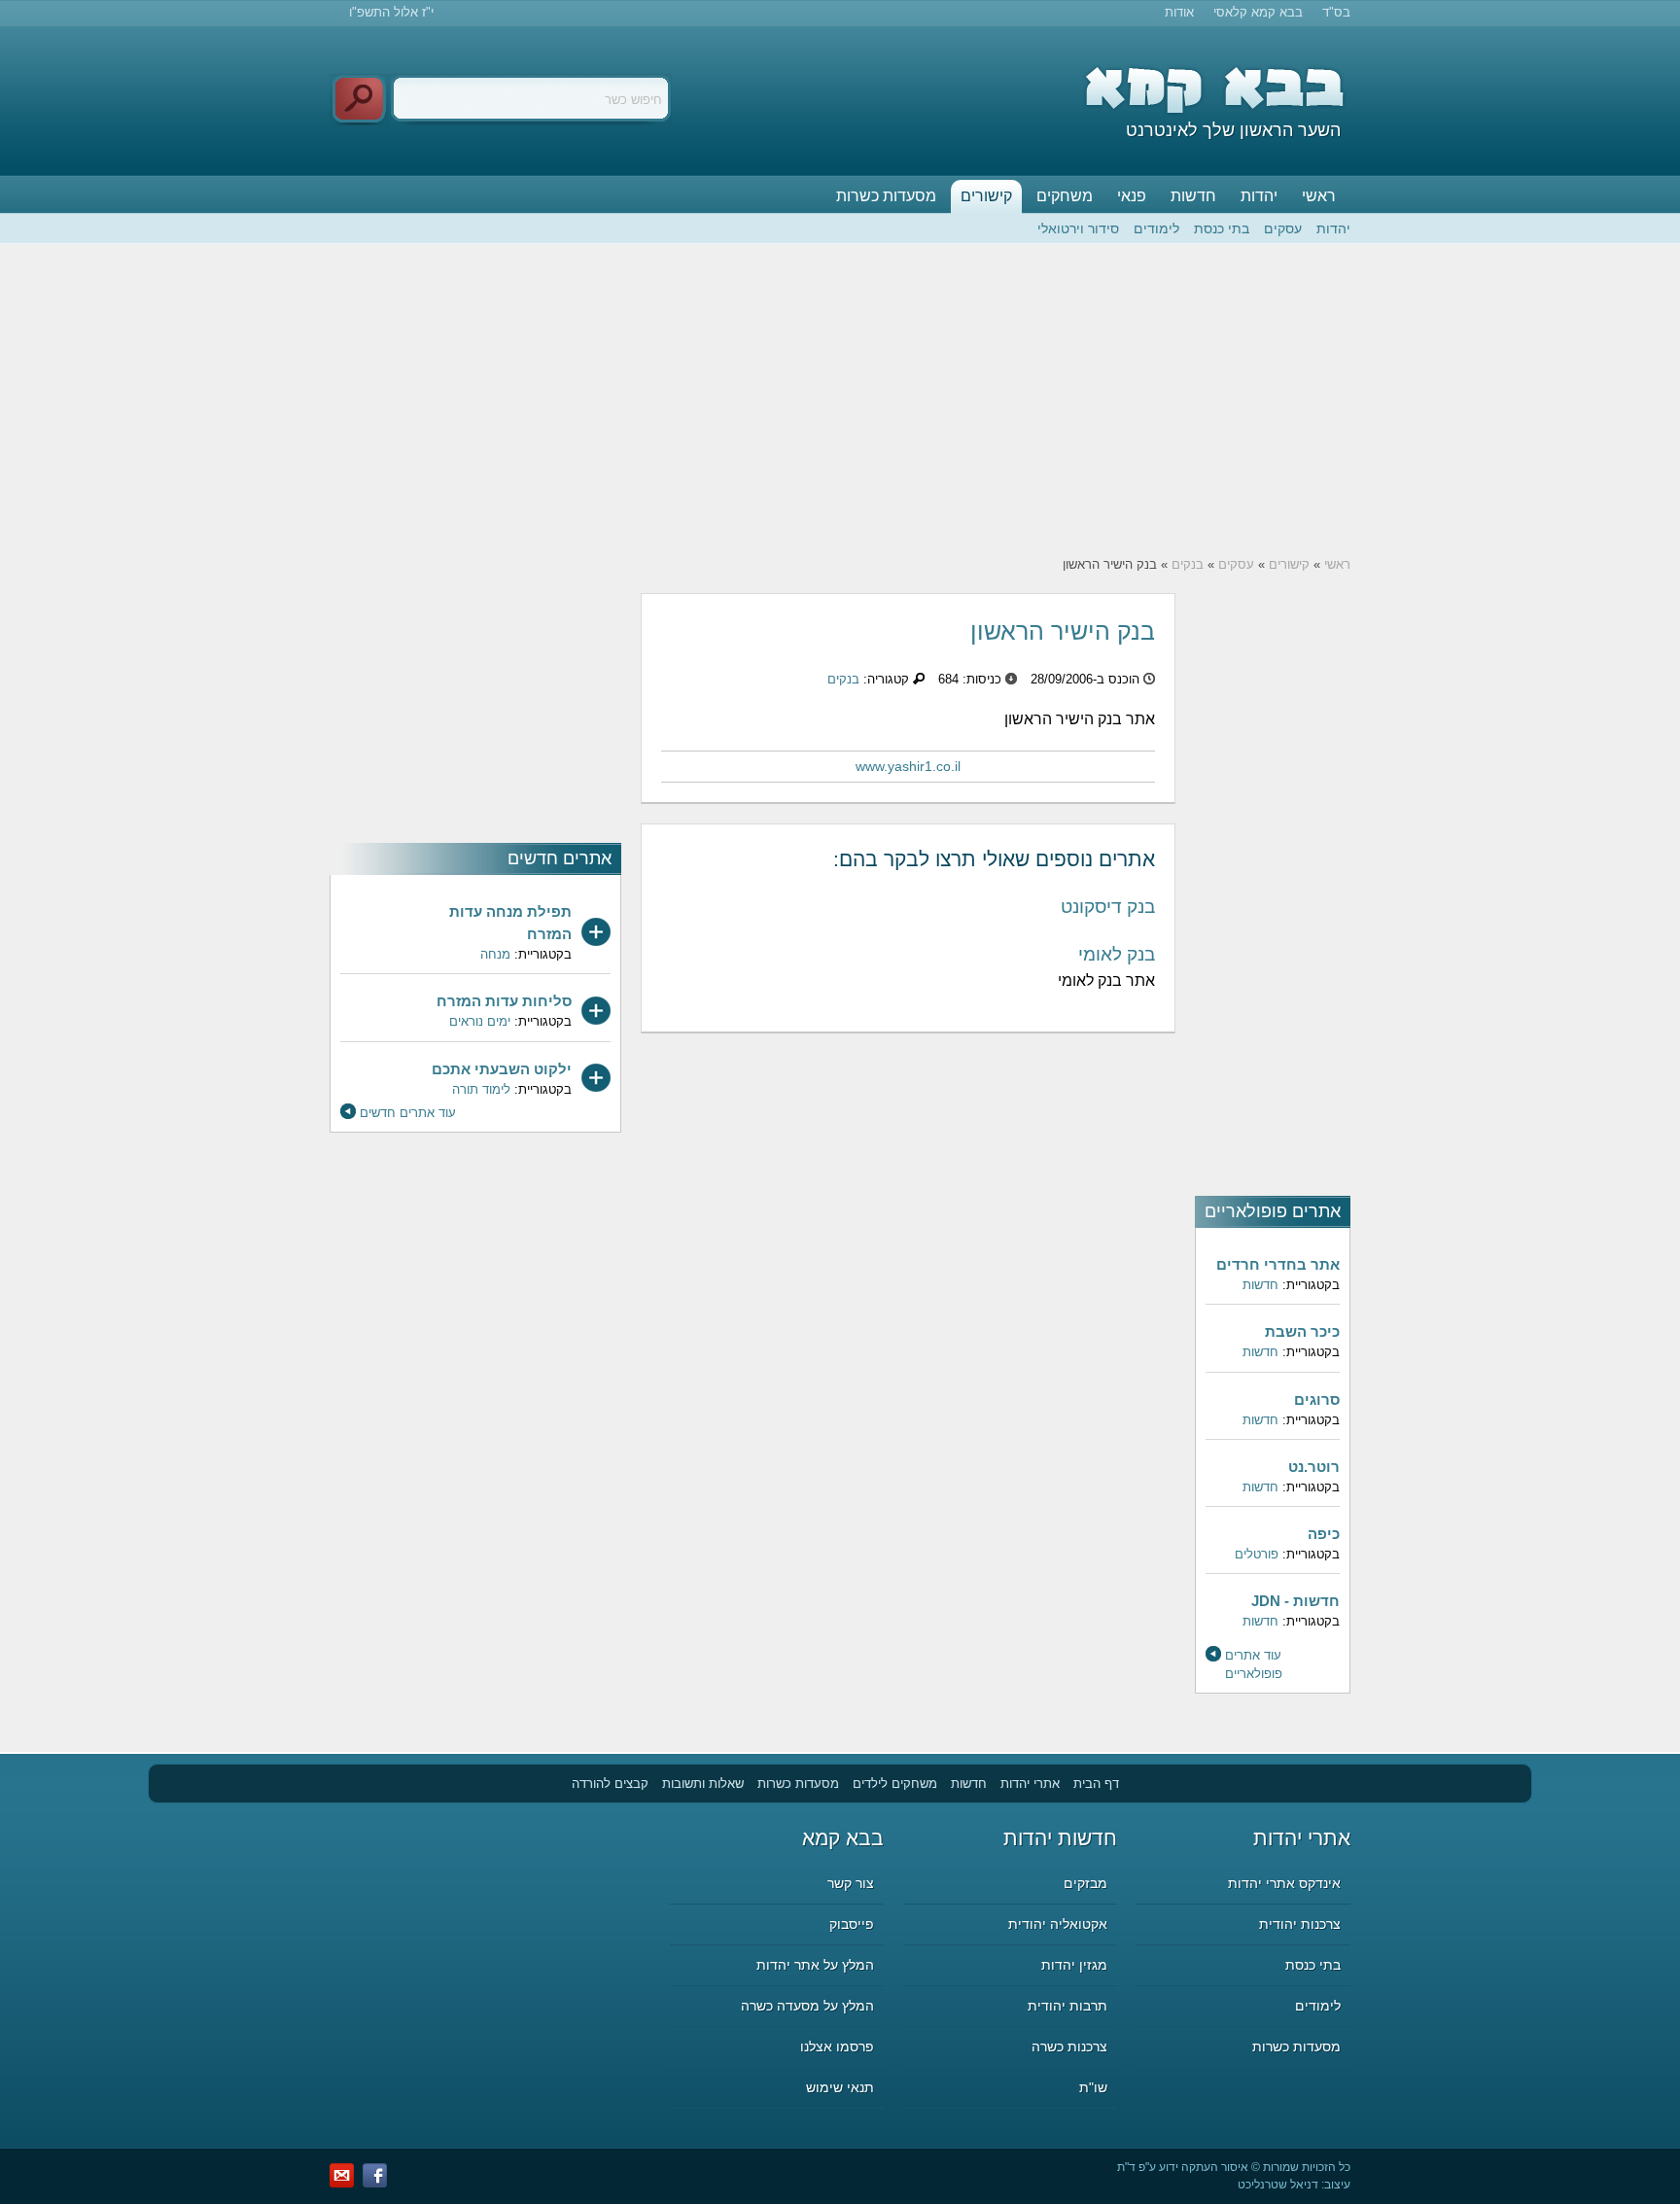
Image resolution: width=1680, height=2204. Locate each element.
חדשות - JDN (1295, 1601)
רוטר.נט (1314, 1467)
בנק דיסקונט (1108, 907)
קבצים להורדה (610, 1784)
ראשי (1319, 196)
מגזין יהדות (1074, 1965)
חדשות (1193, 196)
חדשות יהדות (1060, 1838)
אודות (1179, 12)
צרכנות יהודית (1300, 1924)
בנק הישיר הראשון (1063, 631)
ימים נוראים (480, 1021)
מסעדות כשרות (886, 196)
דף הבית (1096, 1784)
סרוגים (1317, 1399)
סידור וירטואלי (1078, 228)
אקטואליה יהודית (1058, 1924)
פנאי (1132, 196)
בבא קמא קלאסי (1258, 12)
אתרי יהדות (1030, 1784)
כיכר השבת (1302, 1331)
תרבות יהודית (1067, 2006)
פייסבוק (852, 1924)
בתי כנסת (1222, 228)
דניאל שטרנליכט (1278, 2185)
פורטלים (1257, 1554)
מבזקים (1085, 1883)
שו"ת (1093, 2087)
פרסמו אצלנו (837, 2047)
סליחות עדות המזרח (504, 1001)
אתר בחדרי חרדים (1278, 1264)
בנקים (1188, 564)
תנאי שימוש (840, 2087)
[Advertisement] (840, 400)
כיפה (1324, 1534)
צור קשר (851, 1883)
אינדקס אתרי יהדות (1284, 1883)
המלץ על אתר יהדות (815, 1965)
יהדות (1259, 196)
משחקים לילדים (895, 1784)
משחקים (1065, 196)
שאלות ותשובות (703, 1784)
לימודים (1156, 228)
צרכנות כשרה (1069, 2047)
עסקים (1283, 228)
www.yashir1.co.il (908, 766)
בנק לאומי (1117, 954)
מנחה (495, 954)
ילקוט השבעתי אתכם (502, 1069)
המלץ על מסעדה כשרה (807, 2006)
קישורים (986, 196)
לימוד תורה (481, 1089)
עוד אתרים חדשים (408, 1113)
